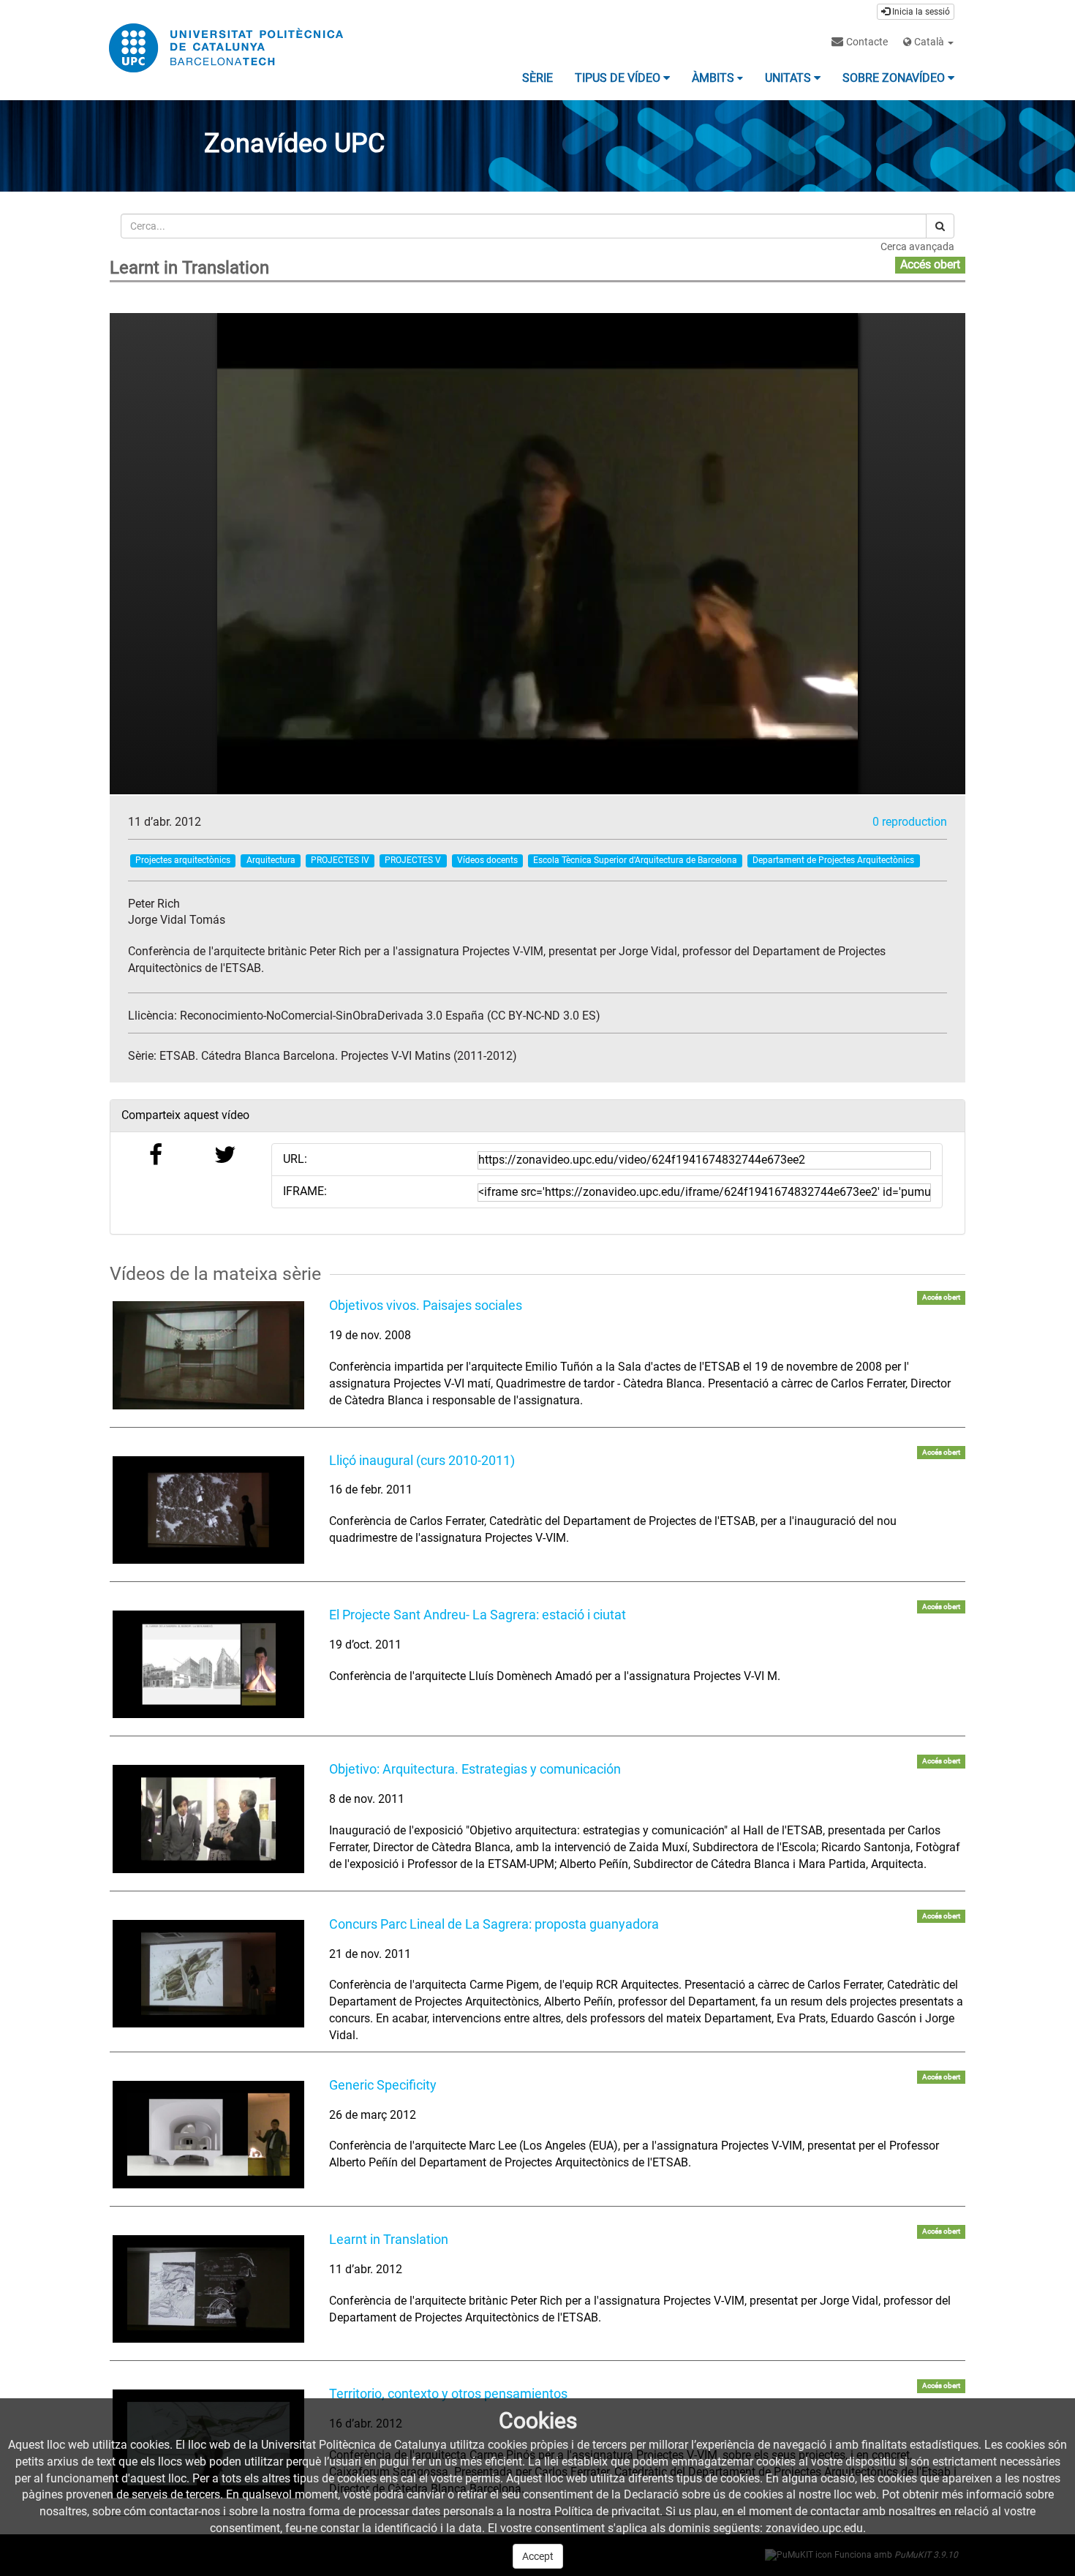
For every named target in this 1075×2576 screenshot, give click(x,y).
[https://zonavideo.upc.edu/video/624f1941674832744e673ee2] (208, 2289)
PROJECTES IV (340, 860)
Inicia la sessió (920, 12)
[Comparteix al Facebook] (156, 1159)
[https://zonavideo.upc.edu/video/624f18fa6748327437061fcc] (208, 1819)
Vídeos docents (487, 860)
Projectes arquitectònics (183, 860)
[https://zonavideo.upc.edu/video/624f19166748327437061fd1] (208, 1974)
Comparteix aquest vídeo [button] (185, 1115)
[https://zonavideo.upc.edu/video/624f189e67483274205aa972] (208, 1355)
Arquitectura (271, 860)
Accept (538, 2556)
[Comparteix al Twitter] (225, 1159)
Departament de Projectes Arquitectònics (833, 860)
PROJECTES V (413, 860)
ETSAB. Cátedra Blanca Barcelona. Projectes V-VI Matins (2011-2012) (338, 1056)
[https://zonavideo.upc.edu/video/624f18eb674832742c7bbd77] (208, 1664)
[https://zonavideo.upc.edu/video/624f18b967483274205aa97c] (208, 1510)
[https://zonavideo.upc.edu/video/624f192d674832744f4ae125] (208, 2135)
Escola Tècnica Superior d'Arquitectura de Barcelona (635, 860)
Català (929, 42)
